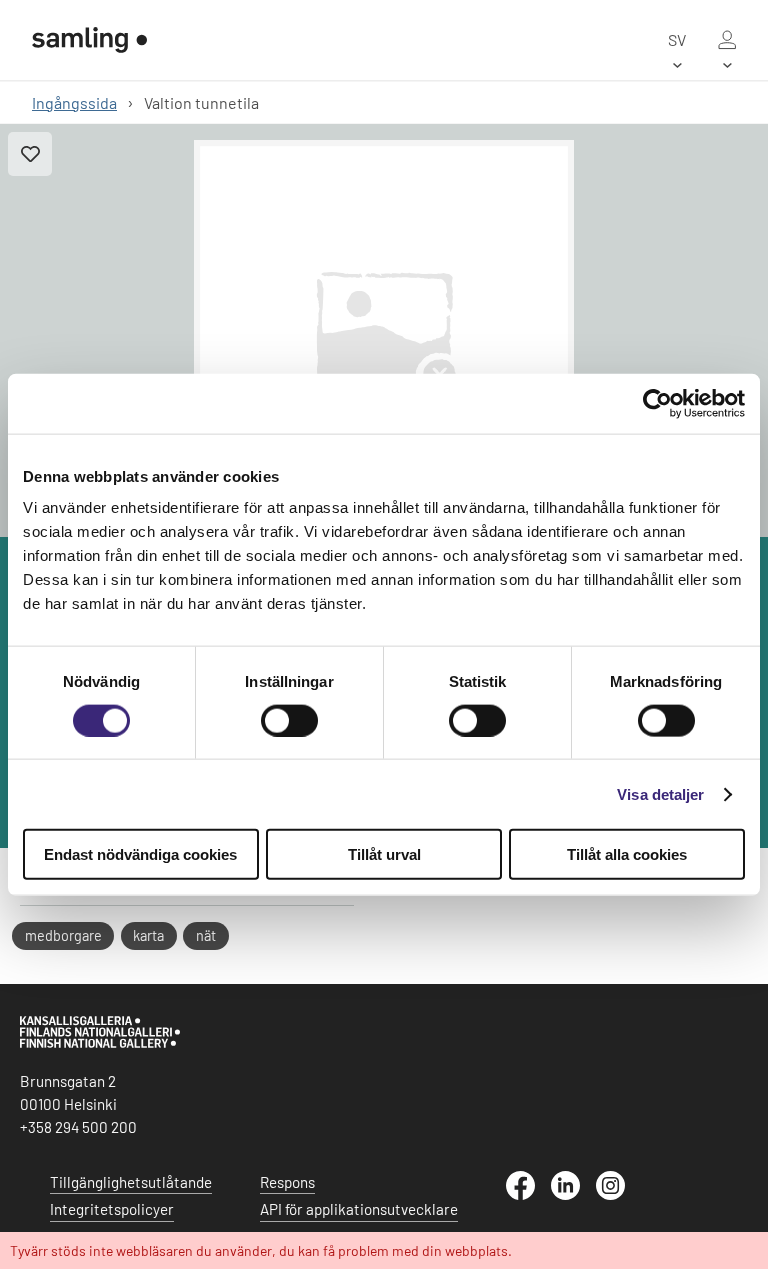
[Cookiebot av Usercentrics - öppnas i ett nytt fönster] (657, 403)
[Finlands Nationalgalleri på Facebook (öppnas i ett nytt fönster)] (528, 1194)
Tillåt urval (384, 854)
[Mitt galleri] (727, 40)
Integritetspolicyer (112, 1209)
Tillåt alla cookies (627, 854)
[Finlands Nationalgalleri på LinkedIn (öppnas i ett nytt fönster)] (573, 1194)
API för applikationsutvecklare (359, 1209)
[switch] (289, 720)
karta (148, 935)
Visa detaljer (660, 793)
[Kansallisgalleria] (100, 1043)
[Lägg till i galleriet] (30, 154)
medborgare (63, 935)
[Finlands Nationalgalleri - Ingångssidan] (89, 40)
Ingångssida (74, 102)
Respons (287, 1182)
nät (206, 935)
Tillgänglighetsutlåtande (131, 1182)
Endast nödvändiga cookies (140, 854)
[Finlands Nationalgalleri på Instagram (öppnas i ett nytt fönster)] (618, 1194)
